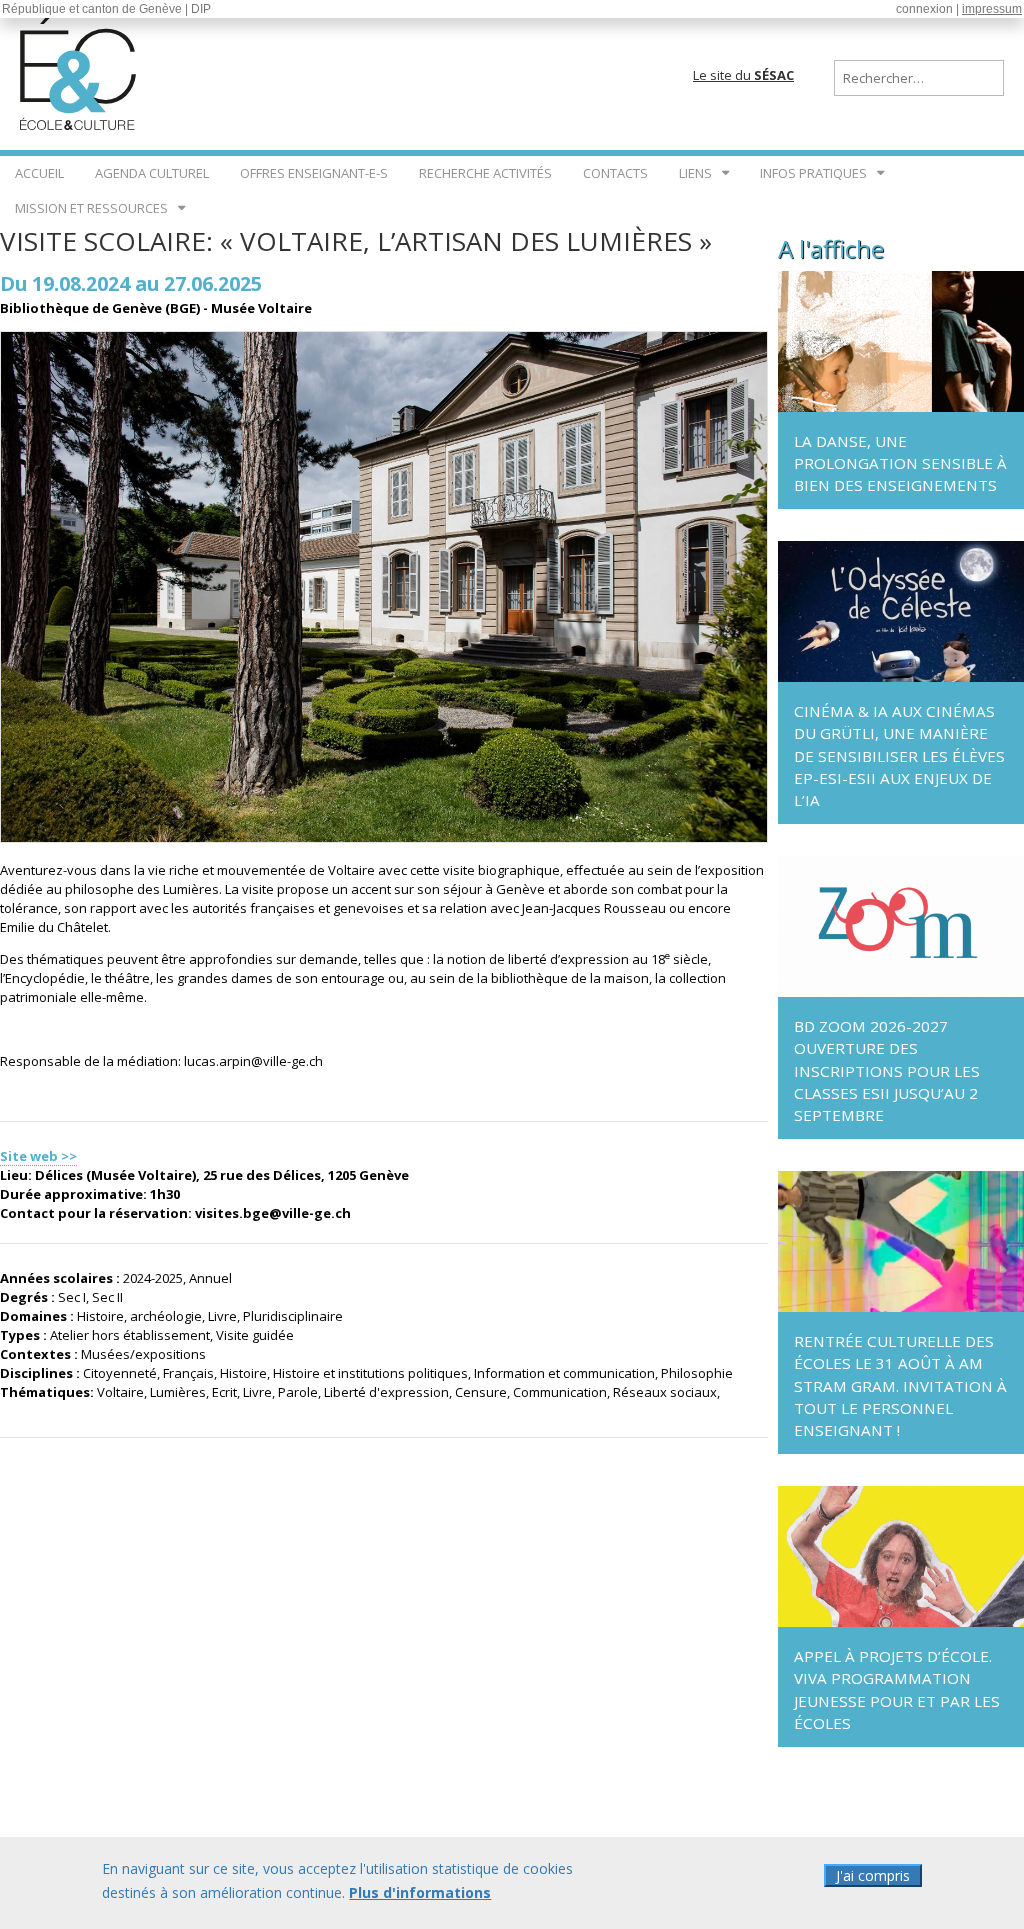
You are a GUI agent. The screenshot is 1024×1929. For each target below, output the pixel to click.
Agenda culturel (152, 173)
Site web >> (38, 1156)
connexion (924, 9)
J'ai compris (873, 1875)
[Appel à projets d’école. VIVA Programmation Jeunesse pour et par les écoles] (901, 1622)
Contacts (615, 173)
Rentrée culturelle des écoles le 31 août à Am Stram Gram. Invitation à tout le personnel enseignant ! (900, 1385)
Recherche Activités (485, 173)
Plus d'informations (420, 1892)
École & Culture (80, 70)
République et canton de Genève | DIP (106, 9)
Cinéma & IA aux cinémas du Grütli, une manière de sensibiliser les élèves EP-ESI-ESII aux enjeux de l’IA (899, 755)
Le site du (743, 75)
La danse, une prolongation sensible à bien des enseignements (900, 463)
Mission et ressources (91, 208)
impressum (992, 9)
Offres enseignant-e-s (314, 173)
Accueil (39, 173)
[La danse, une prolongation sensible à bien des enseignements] (901, 407)
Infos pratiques (813, 173)
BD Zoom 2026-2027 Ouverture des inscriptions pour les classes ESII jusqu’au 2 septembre (887, 1070)
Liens (695, 173)
